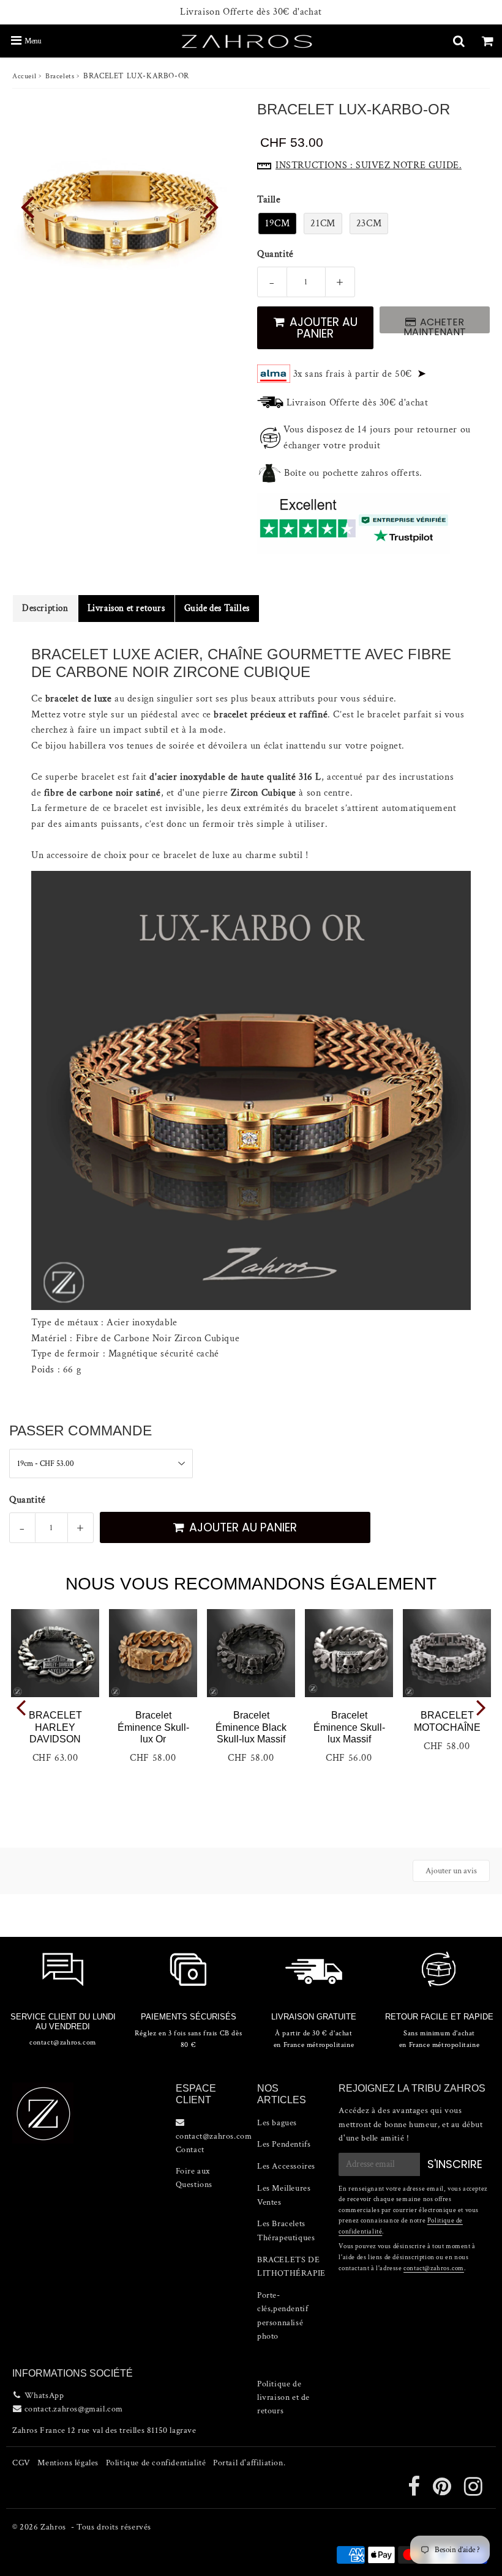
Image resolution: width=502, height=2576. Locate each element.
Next (212, 206)
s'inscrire (455, 2164)
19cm (277, 224)
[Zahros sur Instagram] (474, 2492)
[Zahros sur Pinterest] (443, 2492)
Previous (27, 206)
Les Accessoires (286, 2166)
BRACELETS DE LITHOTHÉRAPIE (291, 2267)
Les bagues (277, 2123)
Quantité (275, 254)
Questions (194, 2185)
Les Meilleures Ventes (284, 2195)
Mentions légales (68, 2463)
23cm (369, 224)
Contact (190, 2150)
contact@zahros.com (434, 2268)
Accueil (24, 76)
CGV (21, 2463)
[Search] (459, 41)
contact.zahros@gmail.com (74, 2409)
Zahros (53, 2527)
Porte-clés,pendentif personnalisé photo (283, 2316)
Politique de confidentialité (156, 2463)
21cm (323, 224)
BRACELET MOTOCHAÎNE (447, 1721)
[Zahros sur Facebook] (415, 2492)
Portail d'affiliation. (249, 2463)
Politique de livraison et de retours (283, 2398)
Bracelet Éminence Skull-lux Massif (349, 1727)
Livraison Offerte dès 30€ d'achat (251, 12)
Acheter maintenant (435, 324)
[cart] (488, 41)
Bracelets (60, 76)
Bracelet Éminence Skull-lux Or (153, 1727)
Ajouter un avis (451, 1871)
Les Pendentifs (284, 2144)
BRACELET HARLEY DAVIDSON (55, 1727)
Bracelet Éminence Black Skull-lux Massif (251, 1727)
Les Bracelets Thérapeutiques (286, 2230)
